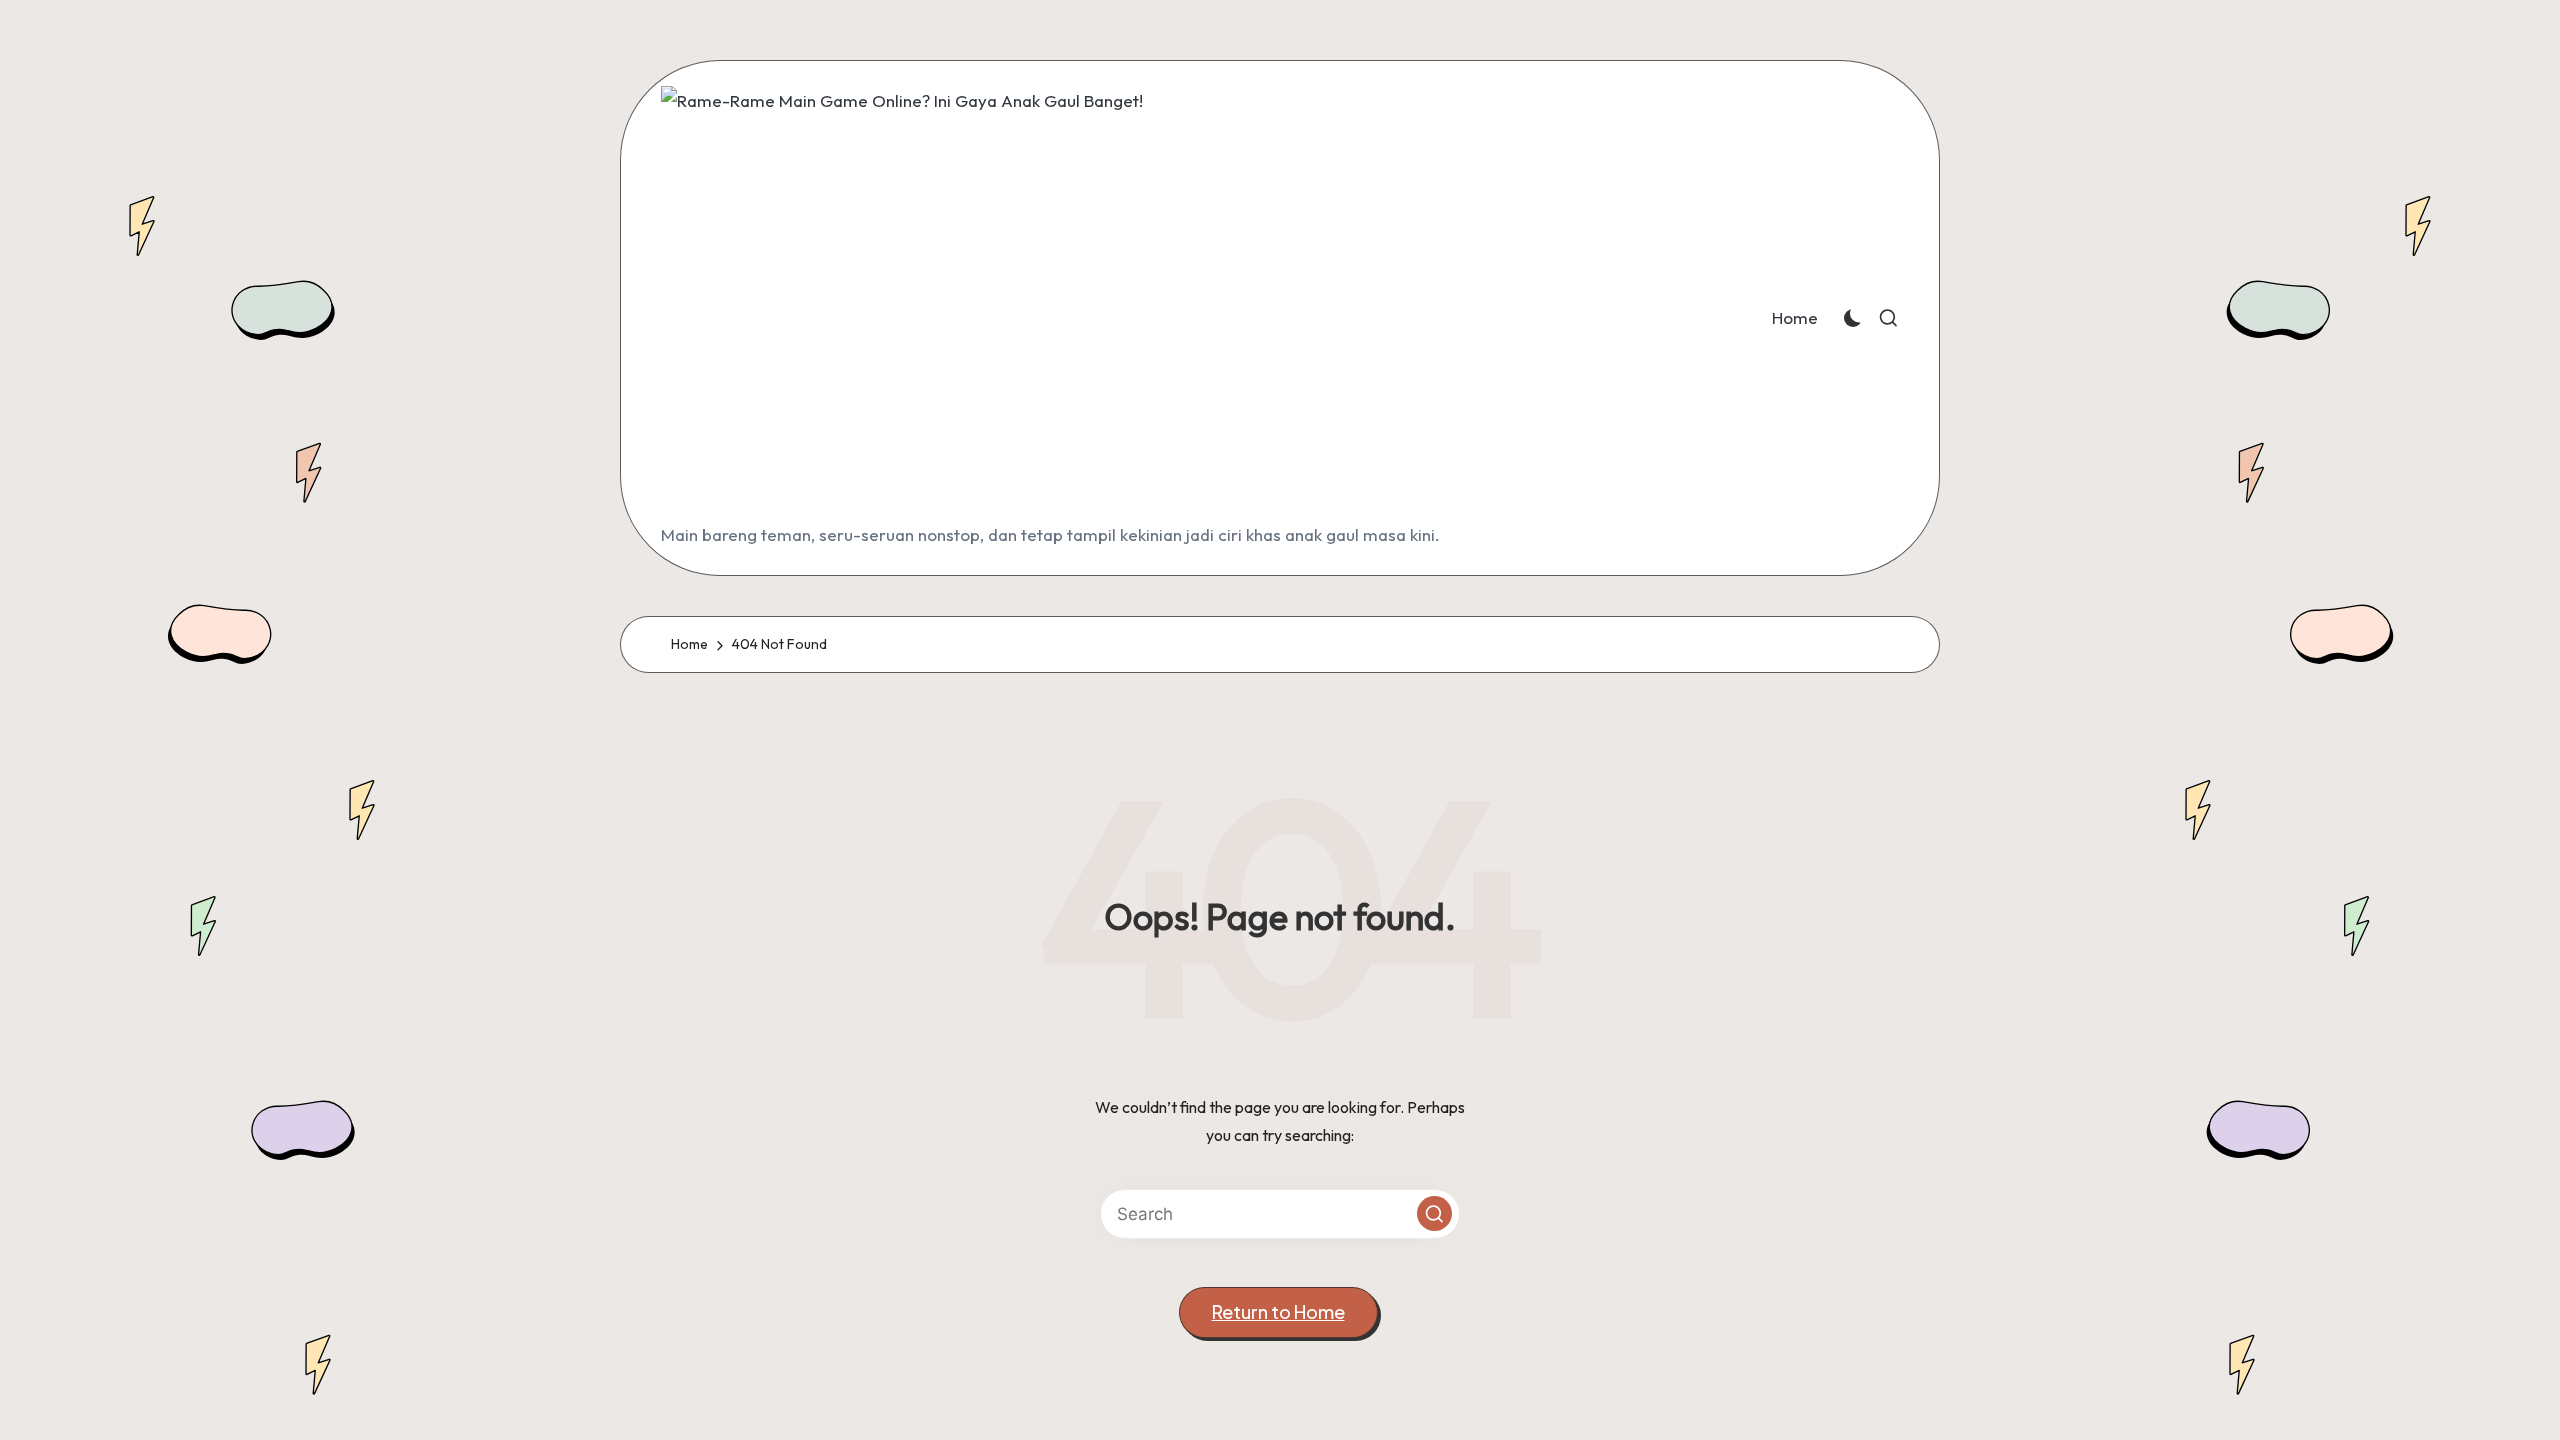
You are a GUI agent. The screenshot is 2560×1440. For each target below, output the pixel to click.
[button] (1434, 1213)
